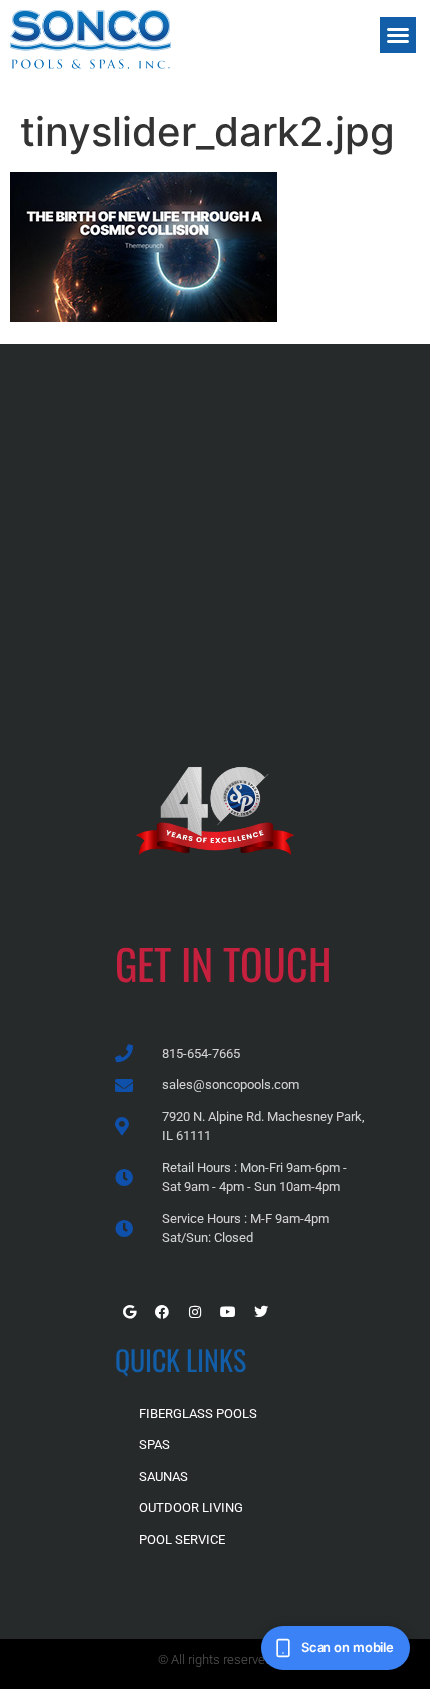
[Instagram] (195, 1312)
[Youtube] (228, 1312)
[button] (398, 35)
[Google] (129, 1312)
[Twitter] (261, 1312)
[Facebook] (162, 1312)
